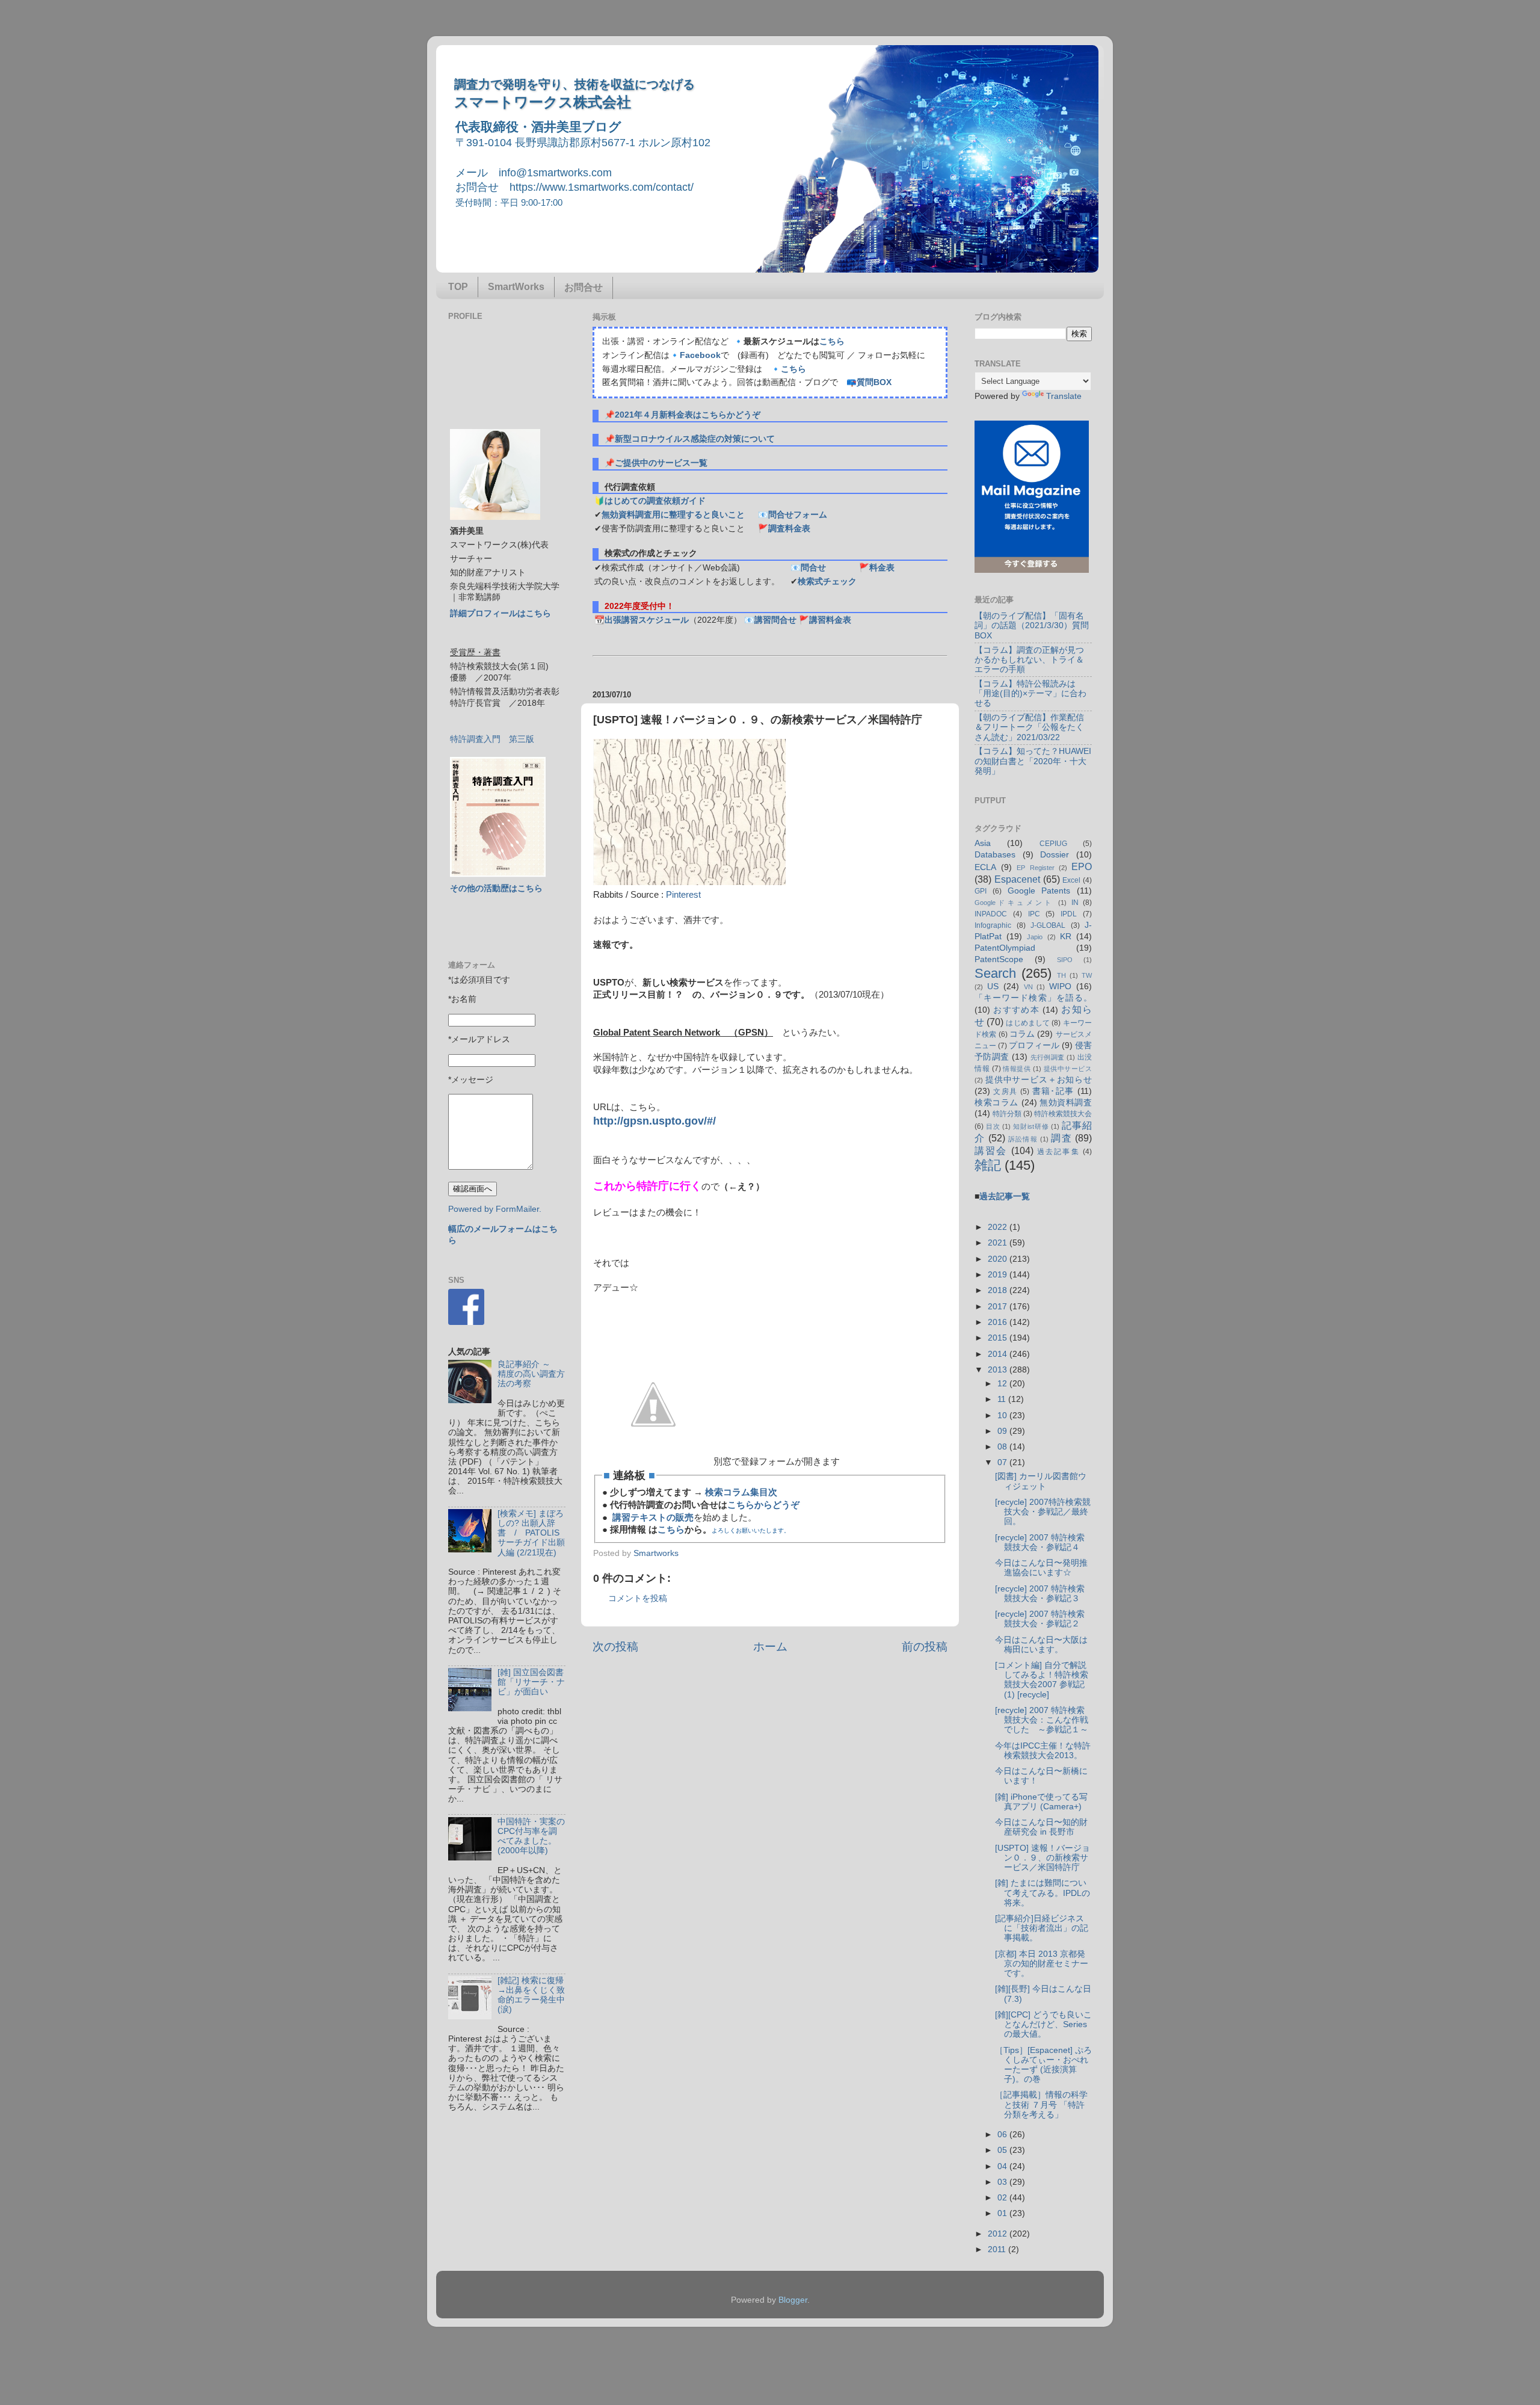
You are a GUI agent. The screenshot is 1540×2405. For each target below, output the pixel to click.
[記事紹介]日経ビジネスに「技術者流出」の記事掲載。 (1042, 1928)
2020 (999, 1259)
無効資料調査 (1066, 1103)
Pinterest (683, 895)
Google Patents (1039, 891)
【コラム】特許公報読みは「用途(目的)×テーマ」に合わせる (1030, 693)
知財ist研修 (1031, 1126)
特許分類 (1007, 1114)
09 (1003, 1431)
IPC (1034, 914)
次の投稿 (615, 1647)
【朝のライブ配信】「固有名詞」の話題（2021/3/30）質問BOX (1032, 625)
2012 (999, 2234)
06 (1003, 2135)
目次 (993, 1126)
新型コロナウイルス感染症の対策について (695, 439)
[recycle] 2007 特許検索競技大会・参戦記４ (1040, 1542)
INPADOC (991, 914)
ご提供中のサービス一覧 (661, 463)
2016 (999, 1322)
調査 (1061, 1138)
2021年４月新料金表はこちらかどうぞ (688, 415)
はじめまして (1028, 1023)
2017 (999, 1307)
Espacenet (1017, 879)
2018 (999, 1290)
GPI (981, 891)
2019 (999, 1275)
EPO (1082, 866)
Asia (983, 843)
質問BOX (874, 382)
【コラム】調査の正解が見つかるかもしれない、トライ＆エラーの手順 (1029, 660)
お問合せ (584, 287)
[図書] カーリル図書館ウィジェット (1041, 1481)
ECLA (985, 867)
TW (1087, 975)
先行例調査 (1048, 1057)
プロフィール (1034, 1045)
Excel (1071, 880)
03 (1003, 2182)
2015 (999, 1338)
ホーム (770, 1647)
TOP (458, 287)
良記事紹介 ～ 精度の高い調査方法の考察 (531, 1374)
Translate (1064, 396)
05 (1003, 2150)
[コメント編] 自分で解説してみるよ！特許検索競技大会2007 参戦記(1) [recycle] (1042, 1680)
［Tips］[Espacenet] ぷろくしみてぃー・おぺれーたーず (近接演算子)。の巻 (1043, 2065)
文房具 (1005, 1091)
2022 (999, 1227)
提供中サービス (1068, 1069)
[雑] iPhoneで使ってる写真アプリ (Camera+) (1041, 1802)
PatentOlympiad (1005, 948)
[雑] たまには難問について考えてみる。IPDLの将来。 (1043, 1893)
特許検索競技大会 (1063, 1114)
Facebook (700, 355)
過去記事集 (1058, 1152)
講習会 (991, 1150)
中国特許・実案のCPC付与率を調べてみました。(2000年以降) (531, 1836)
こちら (832, 341)
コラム (1022, 1034)
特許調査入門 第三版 (492, 739)
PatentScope (999, 959)
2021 (999, 1243)
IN (1075, 903)
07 (1003, 1462)
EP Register (1035, 868)
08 (1003, 1447)
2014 (999, 1354)
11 (1003, 1399)
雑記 (988, 1165)
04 (1003, 2166)
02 (1003, 2198)
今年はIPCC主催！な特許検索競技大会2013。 (1043, 1751)
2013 (999, 1370)
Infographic (993, 925)
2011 (998, 2249)
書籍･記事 (1053, 1091)
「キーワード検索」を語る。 (1033, 998)
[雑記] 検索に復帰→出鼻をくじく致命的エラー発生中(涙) (531, 1995)
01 (1003, 2213)
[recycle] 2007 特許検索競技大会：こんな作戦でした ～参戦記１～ (1042, 1720)
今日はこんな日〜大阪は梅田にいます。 (1041, 1645)
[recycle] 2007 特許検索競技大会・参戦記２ (1040, 1619)
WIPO (1060, 986)
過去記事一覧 (1005, 1196)
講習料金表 (830, 620)
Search (995, 973)
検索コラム (996, 1103)
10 (1003, 1416)
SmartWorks (516, 287)
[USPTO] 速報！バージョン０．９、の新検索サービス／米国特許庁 (1043, 1858)
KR (1066, 937)
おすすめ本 (1016, 1010)
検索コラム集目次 (741, 1492)
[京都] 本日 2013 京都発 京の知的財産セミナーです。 (1042, 1964)
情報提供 (1017, 1069)
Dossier (1055, 855)
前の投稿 (925, 1647)
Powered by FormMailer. (495, 1209)
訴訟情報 (1023, 1139)
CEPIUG (1053, 844)
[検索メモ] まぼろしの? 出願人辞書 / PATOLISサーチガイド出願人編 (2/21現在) (531, 1533)
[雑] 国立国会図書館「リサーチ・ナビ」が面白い (531, 1682)
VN (1028, 987)
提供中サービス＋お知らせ (1039, 1080)
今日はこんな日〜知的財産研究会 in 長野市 (1041, 1827)
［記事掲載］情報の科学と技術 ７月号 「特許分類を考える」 (1041, 2104)
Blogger (793, 2300)
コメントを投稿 (638, 1598)
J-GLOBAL (1048, 925)
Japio (1035, 937)
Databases (995, 855)
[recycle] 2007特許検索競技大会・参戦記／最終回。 (1043, 1512)
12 (1003, 1384)
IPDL (1069, 914)
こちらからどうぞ (763, 1505)
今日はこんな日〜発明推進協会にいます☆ (1041, 1568)
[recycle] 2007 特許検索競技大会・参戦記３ (1040, 1594)
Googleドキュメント (1014, 903)
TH (1061, 975)
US (993, 986)
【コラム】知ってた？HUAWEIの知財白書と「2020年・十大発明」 (1033, 761)
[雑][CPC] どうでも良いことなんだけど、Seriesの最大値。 (1043, 2024)
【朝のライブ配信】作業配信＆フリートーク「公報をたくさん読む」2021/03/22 (1029, 727)
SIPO (1065, 960)
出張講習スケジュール (647, 620)
